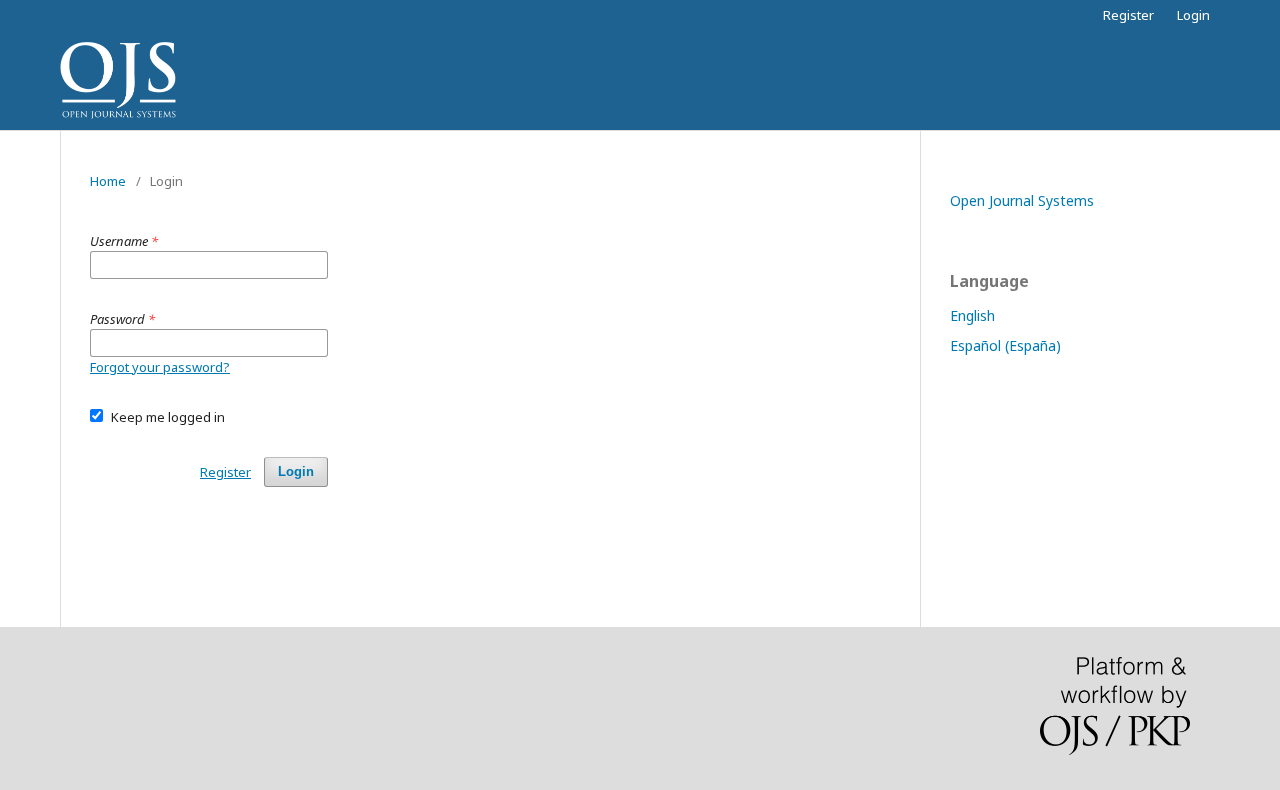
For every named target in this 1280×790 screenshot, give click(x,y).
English (972, 315)
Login (1193, 15)
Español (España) (1005, 345)
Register (1128, 15)
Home (108, 181)
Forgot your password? (160, 367)
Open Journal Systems (1022, 200)
